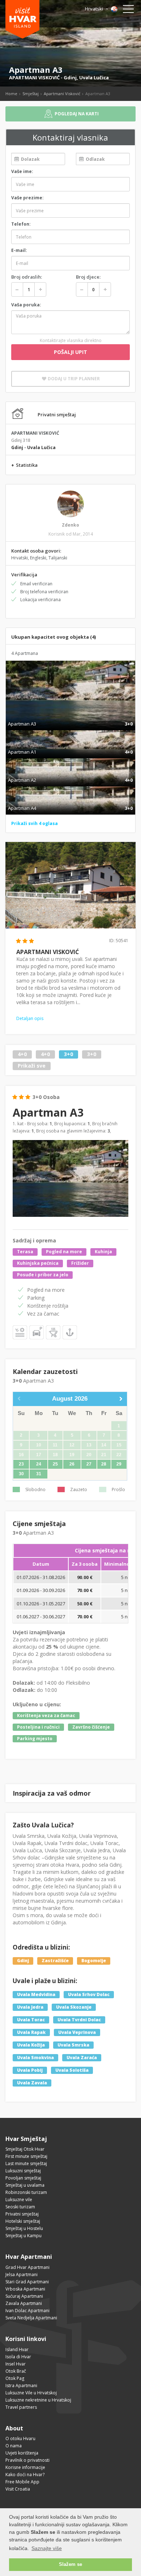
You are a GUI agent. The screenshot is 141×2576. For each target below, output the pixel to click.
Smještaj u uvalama (25, 2185)
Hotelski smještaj (23, 2221)
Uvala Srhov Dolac (89, 1994)
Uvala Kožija (31, 2045)
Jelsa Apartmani (22, 2274)
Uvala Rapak (31, 2032)
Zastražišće (55, 1961)
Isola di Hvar (18, 2357)
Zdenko (70, 525)
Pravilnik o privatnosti (27, 2460)
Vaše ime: (22, 171)
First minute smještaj (26, 2156)
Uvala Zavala (32, 2083)
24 (39, 1464)
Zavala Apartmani (24, 2303)
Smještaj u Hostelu (24, 2228)
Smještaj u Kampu (23, 2236)
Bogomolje (94, 1961)
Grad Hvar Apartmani (27, 2267)
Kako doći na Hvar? (25, 2475)
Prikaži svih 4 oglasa (35, 823)
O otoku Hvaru (20, 2438)
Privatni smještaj (22, 2214)
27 (89, 1464)
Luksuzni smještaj (23, 2171)
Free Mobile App (22, 2482)
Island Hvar (17, 2349)
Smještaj (31, 94)
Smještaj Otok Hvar (25, 2149)
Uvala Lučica (94, 77)
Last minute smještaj (26, 2163)
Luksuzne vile (19, 2200)
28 (104, 1464)
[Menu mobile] (128, 10)
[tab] (70, 716)
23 (21, 1464)
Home (11, 94)
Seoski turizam (20, 2207)
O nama (14, 2446)
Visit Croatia (18, 2489)
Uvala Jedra (30, 2007)
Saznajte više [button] (47, 2548)
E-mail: (19, 250)
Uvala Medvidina (36, 1994)
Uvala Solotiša (72, 2070)
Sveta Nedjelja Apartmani (31, 2318)
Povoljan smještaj (23, 2178)
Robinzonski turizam (26, 2192)
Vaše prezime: (27, 198)
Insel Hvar (16, 2364)
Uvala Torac (31, 2020)
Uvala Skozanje (74, 2007)
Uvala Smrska (73, 2045)
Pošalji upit (70, 352)
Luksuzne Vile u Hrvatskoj (31, 2393)
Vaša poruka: (26, 305)
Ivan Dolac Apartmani (27, 2311)
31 (39, 1474)
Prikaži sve (32, 1066)
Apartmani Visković (62, 94)
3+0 (69, 1054)
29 (119, 1464)
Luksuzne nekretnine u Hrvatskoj (38, 2400)
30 (21, 1474)
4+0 (22, 1054)
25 (55, 1464)
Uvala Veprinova (77, 2032)
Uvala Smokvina (35, 2058)
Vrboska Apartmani (25, 2289)
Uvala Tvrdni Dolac (79, 2020)
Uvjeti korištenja (22, 2453)
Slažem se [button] (70, 2564)
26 (72, 1464)
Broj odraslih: (27, 277)
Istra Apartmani (21, 2386)
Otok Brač (16, 2371)
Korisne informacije (25, 2467)
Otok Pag (15, 2378)
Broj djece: (88, 277)
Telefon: (21, 224)
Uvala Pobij (30, 2070)
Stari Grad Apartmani (27, 2282)
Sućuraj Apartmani (24, 2296)
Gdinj (70, 77)
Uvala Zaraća (82, 2058)
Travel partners (21, 2407)
